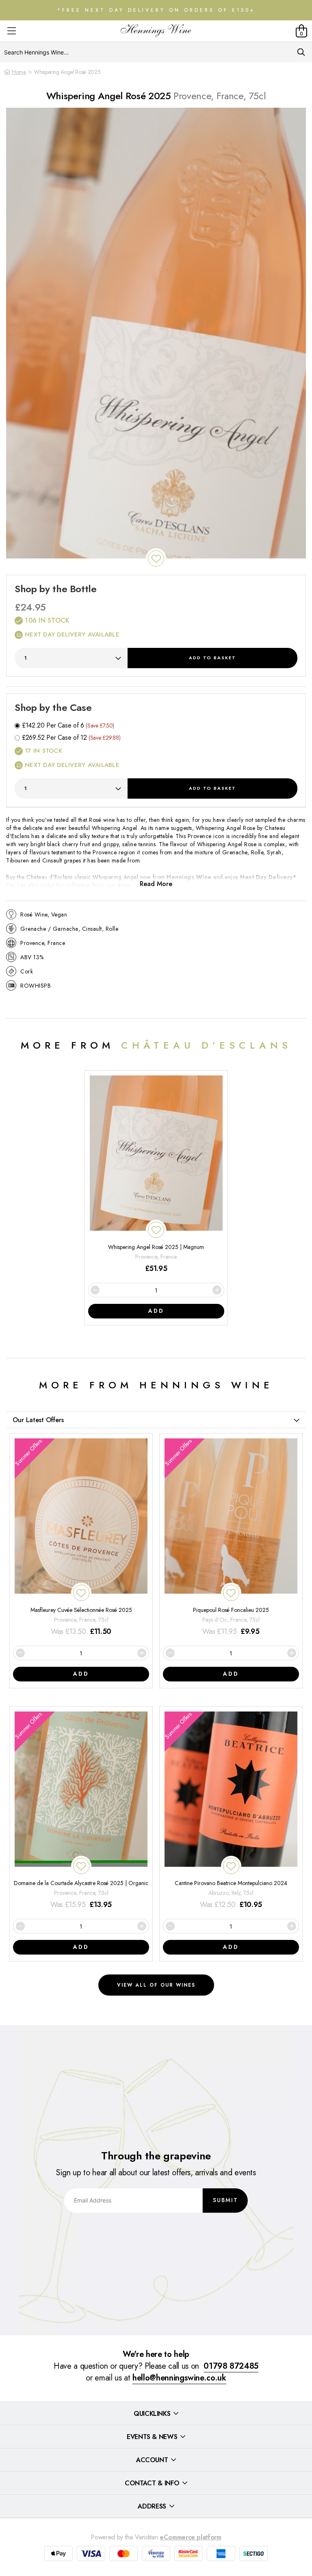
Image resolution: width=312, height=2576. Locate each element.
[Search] (301, 52)
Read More (156, 884)
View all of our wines (156, 1985)
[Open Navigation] (12, 31)
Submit (225, 2200)
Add (212, 658)
